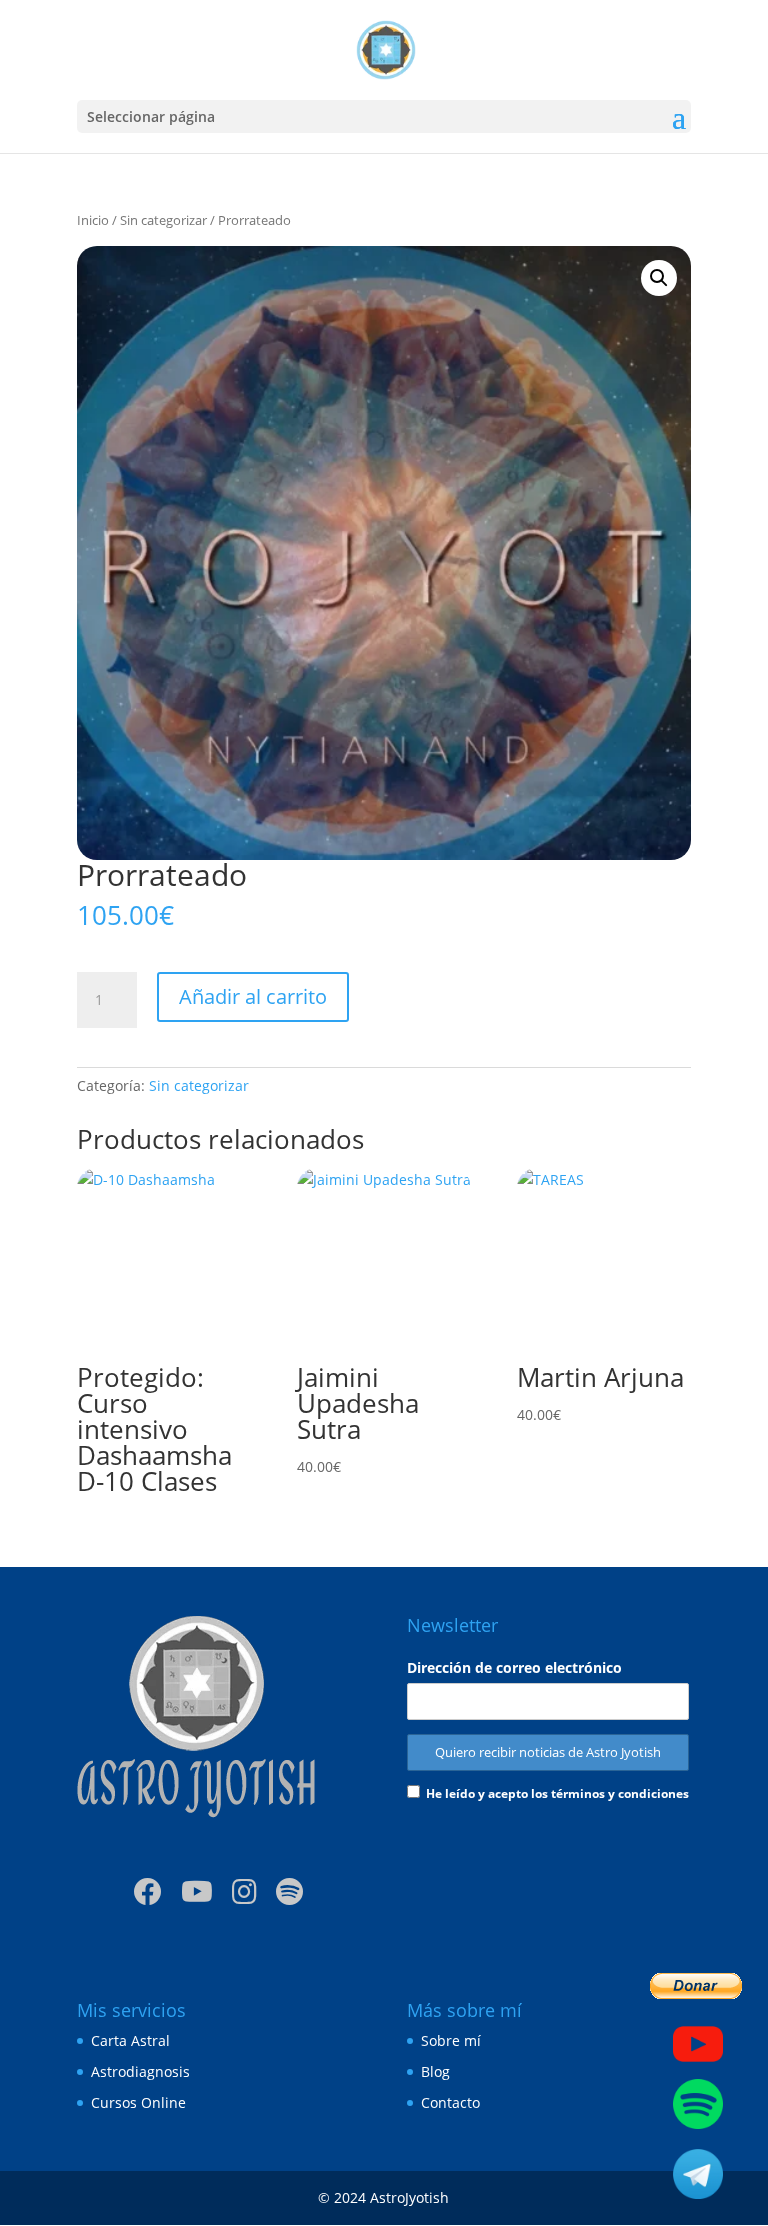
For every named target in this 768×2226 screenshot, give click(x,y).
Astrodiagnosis (140, 2071)
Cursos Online (138, 2102)
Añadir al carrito (253, 996)
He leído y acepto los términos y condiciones (557, 1793)
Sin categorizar (163, 220)
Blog (435, 2071)
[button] (659, 278)
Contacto (450, 2102)
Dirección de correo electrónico (514, 1667)
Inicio (93, 220)
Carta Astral (130, 2040)
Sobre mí (451, 2040)
